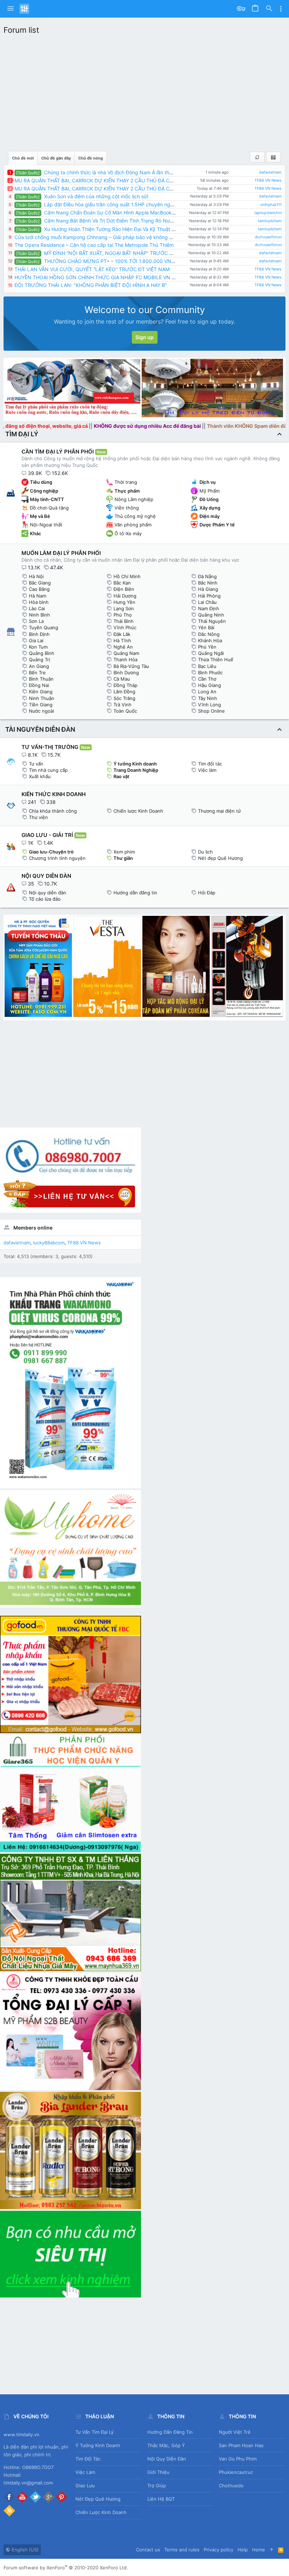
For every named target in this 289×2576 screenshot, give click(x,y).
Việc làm (207, 770)
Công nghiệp (44, 491)
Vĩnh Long (210, 705)
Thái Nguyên (212, 621)
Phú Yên (207, 647)
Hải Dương (125, 596)
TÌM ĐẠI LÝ (22, 434)
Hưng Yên (124, 602)
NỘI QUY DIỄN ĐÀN (46, 876)
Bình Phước (210, 673)
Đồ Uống (209, 499)
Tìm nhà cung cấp (48, 770)
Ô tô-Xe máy (128, 533)
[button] (11, 9)
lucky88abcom (49, 1243)
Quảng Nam (126, 653)
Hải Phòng (209, 596)
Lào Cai (37, 608)
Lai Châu (207, 602)
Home (259, 2550)
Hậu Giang (210, 685)
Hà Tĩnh (122, 640)
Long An (207, 692)
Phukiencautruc (236, 2472)
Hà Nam (38, 596)
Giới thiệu (158, 2472)
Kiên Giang (41, 692)
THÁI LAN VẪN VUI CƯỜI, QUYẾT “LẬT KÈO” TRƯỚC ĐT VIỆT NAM (92, 269)
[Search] (269, 9)
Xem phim (124, 852)
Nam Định (209, 608)
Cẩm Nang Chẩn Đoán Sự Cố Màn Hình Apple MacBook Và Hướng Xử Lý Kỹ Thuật (124, 212)
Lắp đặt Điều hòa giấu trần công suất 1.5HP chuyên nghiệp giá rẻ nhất (111, 204)
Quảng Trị (39, 659)
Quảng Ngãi (211, 653)
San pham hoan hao (241, 2445)
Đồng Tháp (125, 685)
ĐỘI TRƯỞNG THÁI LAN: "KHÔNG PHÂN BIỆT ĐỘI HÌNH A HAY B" (91, 285)
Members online (33, 1228)
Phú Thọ (123, 615)
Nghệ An (123, 647)
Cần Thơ (207, 679)
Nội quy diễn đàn (48, 893)
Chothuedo (231, 2486)
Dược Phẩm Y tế (217, 525)
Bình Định (39, 634)
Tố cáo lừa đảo (45, 899)
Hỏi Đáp (207, 893)
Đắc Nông (209, 634)
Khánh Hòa (210, 640)
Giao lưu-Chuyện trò (51, 852)
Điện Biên (124, 589)
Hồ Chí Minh (127, 576)
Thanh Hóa (125, 659)
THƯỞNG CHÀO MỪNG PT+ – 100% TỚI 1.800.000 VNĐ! (96, 261)
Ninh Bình (39, 615)
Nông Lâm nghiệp (134, 499)
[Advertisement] (144, 91)
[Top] (272, 2550)
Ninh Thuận (42, 698)
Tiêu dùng (41, 482)
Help (243, 2550)
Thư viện (38, 817)
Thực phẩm (127, 491)
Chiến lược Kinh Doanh (138, 811)
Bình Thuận (41, 679)
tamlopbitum (270, 221)
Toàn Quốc (125, 711)
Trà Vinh (122, 705)
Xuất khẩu (40, 776)
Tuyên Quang (44, 627)
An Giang (39, 666)
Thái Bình (124, 621)
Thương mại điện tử (219, 811)
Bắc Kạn (122, 583)
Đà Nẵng (207, 576)
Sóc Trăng (124, 698)
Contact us (148, 2550)
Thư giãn (123, 858)
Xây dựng (210, 508)
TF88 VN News (268, 180)
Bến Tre (37, 673)
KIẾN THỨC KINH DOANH (54, 794)
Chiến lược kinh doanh (101, 2512)
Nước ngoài (41, 711)
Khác (36, 533)
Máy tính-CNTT (47, 499)
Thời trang (126, 482)
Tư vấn (36, 764)
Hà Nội (36, 576)
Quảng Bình (42, 653)
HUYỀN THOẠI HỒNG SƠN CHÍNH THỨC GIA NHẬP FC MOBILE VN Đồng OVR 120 (110, 277)
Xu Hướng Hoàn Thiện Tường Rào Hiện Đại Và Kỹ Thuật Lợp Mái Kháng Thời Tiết (122, 229)
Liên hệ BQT (161, 2499)
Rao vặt (121, 776)
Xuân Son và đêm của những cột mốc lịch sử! (82, 196)
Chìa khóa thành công (53, 811)
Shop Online (211, 711)
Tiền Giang (41, 705)
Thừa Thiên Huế (216, 659)
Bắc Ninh (208, 583)
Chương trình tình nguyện (57, 858)
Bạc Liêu (207, 666)
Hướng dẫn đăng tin (135, 893)
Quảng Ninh (211, 615)
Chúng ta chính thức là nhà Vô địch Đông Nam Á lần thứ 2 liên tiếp (106, 172)
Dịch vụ (208, 482)
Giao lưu (85, 2486)
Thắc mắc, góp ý (166, 2445)
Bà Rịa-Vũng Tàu (131, 666)
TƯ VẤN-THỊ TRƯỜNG (50, 747)
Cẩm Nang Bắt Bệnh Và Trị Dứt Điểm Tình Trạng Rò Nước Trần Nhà (107, 221)
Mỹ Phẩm (210, 491)
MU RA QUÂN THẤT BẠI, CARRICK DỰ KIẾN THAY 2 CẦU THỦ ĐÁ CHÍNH (98, 180)
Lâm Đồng (124, 692)
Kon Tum (38, 647)
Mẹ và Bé (40, 516)
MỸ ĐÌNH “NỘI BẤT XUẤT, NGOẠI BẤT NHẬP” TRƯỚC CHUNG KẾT (107, 253)
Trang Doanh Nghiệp (136, 770)
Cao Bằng (39, 589)
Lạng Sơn (124, 608)
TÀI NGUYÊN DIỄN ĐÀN (40, 729)
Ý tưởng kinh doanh (98, 2445)
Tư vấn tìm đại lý (94, 2432)
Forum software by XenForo (66, 2568)
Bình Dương (126, 673)
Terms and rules (182, 2550)
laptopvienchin (268, 213)
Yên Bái (206, 627)
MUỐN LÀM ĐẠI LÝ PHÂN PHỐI (61, 553)
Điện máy (210, 516)
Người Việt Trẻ (235, 2432)
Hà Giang (208, 589)
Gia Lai (36, 640)
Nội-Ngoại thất (46, 525)
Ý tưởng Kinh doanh (135, 764)
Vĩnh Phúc (125, 627)
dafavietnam (270, 172)
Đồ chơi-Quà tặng (49, 508)
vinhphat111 (271, 205)
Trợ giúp (157, 2486)
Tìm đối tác (210, 764)
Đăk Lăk (122, 634)
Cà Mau (122, 679)
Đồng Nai (39, 685)
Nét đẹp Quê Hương (220, 858)
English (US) (24, 2550)
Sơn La (36, 621)
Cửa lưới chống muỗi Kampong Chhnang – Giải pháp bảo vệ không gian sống (103, 237)
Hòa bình (39, 602)
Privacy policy (219, 2550)
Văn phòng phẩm (133, 525)
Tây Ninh (208, 698)
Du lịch (205, 852)
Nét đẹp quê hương (98, 2499)
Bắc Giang (40, 583)
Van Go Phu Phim (238, 2459)
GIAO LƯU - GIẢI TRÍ (47, 835)
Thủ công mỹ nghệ (135, 516)
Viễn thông (127, 508)
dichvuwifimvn (268, 237)
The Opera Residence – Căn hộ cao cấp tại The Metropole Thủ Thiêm (94, 245)
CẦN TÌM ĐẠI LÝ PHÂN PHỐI (58, 452)
